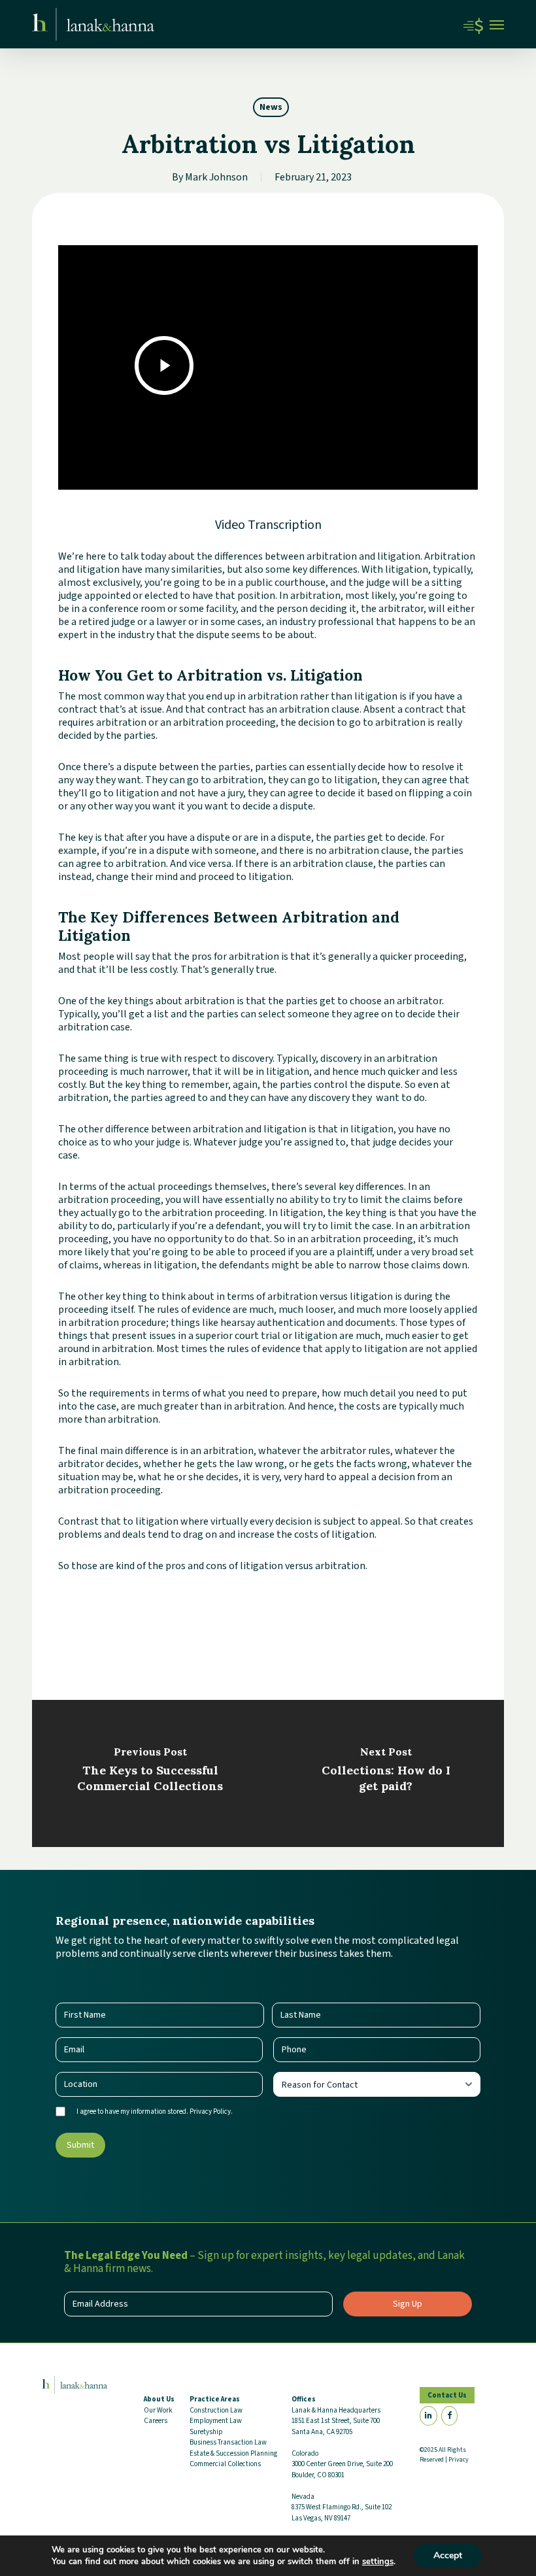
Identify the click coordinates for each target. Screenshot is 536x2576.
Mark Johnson (216, 177)
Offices (304, 2399)
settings (378, 2562)
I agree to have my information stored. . (155, 2111)
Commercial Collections (225, 2464)
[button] (497, 24)
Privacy (459, 2460)
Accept (448, 2555)
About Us (159, 2399)
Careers (156, 2421)
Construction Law (216, 2410)
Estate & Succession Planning (233, 2453)
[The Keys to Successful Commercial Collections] (150, 1773)
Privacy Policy (210, 2111)
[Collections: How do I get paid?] (386, 1773)
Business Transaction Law (228, 2442)
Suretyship (206, 2432)
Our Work (158, 2410)
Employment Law (216, 2421)
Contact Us (447, 2395)
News (271, 107)
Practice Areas (215, 2399)
